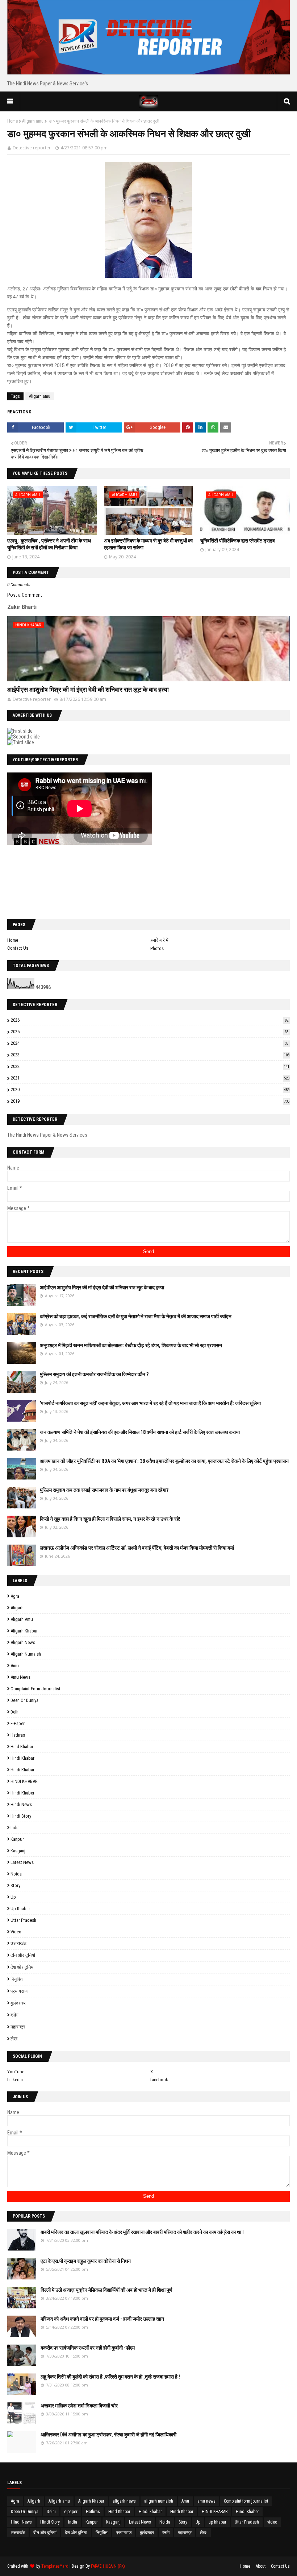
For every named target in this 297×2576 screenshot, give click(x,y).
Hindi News (21, 1804)
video (16, 1932)
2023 (150, 1055)
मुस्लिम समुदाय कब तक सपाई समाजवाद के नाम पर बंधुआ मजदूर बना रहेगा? (104, 1490)
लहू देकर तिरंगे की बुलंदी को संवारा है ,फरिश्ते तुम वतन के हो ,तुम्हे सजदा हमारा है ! (110, 2377)
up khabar (20, 1909)
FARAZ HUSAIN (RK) (108, 2566)
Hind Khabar (22, 1747)
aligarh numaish (26, 1654)
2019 (150, 1101)
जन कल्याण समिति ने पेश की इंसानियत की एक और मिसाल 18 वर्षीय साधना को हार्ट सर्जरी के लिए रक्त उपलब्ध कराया (140, 1432)
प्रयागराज (19, 1991)
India (15, 1828)
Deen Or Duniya (24, 1700)
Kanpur (17, 1839)
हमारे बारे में (159, 940)
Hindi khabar (22, 1758)
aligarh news (23, 1642)
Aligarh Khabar (24, 1631)
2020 (150, 1089)
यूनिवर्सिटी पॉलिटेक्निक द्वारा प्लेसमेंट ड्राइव (238, 541)
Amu (15, 1666)
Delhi (15, 1712)
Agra (15, 1596)
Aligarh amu (33, 121)
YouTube (16, 2072)
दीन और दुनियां (23, 1955)
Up (13, 1897)
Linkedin (15, 2080)
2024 (150, 1043)
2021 (150, 1078)
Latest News (22, 1862)
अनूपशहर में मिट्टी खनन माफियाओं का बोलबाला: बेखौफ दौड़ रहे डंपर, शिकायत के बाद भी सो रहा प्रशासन (131, 1345)
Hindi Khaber (22, 1793)
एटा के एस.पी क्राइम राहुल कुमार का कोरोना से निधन (86, 2261)
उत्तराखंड (18, 1943)
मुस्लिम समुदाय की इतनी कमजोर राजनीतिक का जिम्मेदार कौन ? (94, 1374)
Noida (16, 1874)
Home (12, 121)
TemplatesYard (55, 2566)
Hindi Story (21, 1816)
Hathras (18, 1735)
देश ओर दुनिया (22, 1967)
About (261, 2566)
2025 (150, 1032)
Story (15, 1885)
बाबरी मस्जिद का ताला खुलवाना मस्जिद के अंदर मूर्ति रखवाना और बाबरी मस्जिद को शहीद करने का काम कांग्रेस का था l (142, 2232)
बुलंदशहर (18, 2003)
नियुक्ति (16, 1979)
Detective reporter (32, 148)
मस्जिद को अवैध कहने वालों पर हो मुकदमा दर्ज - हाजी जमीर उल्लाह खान (102, 2319)
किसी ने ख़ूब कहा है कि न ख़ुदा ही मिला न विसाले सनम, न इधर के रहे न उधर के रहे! (110, 1519)
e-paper (18, 1723)
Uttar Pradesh (23, 1920)
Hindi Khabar (22, 1770)
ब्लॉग (14, 2015)
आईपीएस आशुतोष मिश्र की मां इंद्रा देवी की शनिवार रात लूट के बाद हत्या (88, 689)
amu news (20, 1677)
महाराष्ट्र (18, 2027)
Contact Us (18, 948)
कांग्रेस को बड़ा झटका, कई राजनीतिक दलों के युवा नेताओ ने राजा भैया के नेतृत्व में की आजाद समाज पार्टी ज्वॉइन (136, 1316)
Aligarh (17, 1608)
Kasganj (18, 1851)
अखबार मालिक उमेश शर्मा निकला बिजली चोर (79, 2406)
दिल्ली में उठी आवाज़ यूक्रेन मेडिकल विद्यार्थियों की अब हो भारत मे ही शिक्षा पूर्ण (106, 2290)
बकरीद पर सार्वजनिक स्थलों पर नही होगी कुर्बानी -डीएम (88, 2348)
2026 (150, 1020)
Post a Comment (25, 595)
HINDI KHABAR (24, 1781)
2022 (150, 1066)
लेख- (14, 2039)
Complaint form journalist (35, 1689)
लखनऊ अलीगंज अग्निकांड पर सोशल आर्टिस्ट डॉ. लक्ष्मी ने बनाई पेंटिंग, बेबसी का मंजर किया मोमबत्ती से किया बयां (137, 1548)
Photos (157, 948)
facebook (159, 2080)
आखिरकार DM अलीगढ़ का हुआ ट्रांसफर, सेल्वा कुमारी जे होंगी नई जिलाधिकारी (108, 2435)
